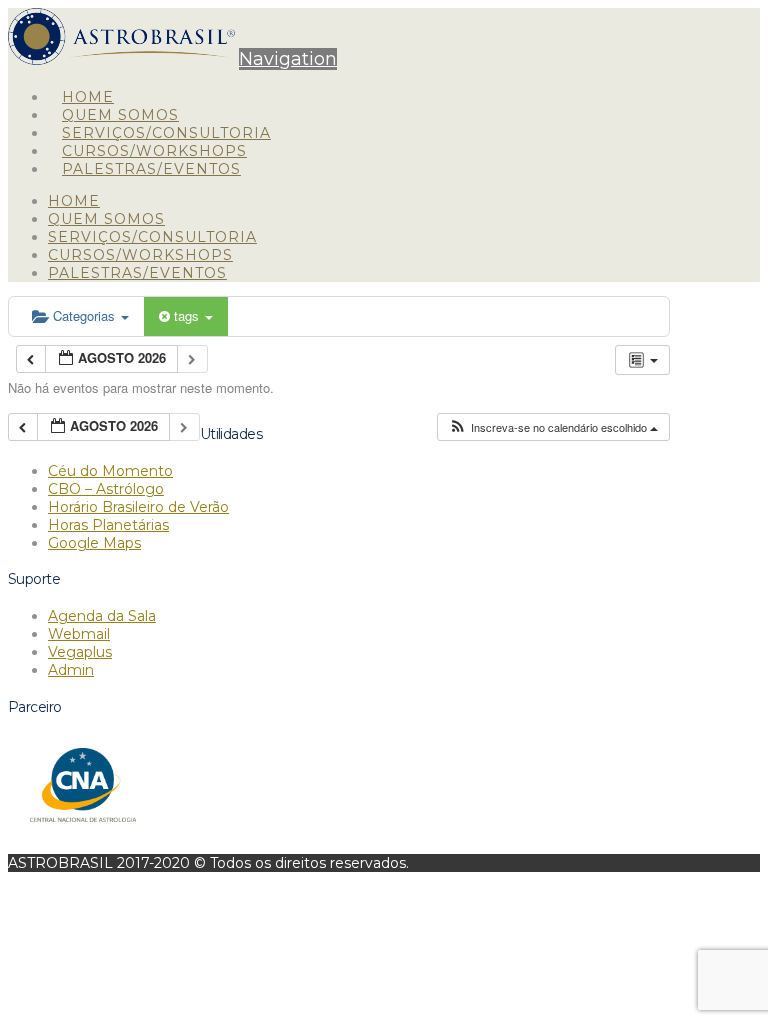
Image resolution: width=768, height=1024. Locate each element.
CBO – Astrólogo (106, 489)
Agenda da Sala (102, 616)
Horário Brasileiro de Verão (138, 507)
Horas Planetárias (108, 525)
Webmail (79, 634)
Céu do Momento (110, 471)
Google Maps (94, 543)
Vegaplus (80, 652)
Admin (71, 670)
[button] (288, 59)
